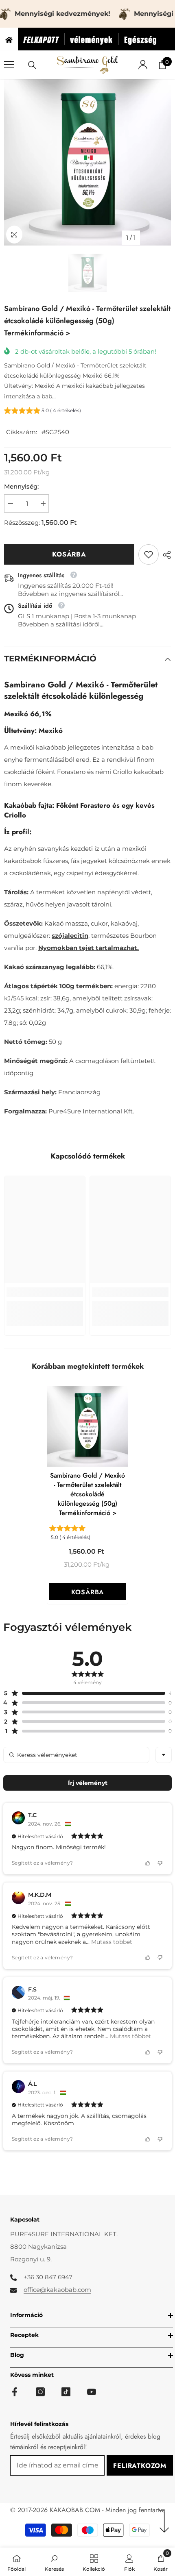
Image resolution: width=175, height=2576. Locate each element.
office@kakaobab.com (57, 2290)
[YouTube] (92, 2392)
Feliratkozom (140, 2466)
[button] (43, 412)
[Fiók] (143, 65)
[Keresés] (32, 65)
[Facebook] (15, 2392)
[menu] (9, 65)
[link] (149, 554)
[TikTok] (66, 2392)
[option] (87, 162)
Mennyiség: (21, 486)
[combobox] (164, 1755)
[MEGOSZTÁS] (165, 555)
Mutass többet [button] (111, 1942)
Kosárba (69, 554)
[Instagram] (40, 2392)
